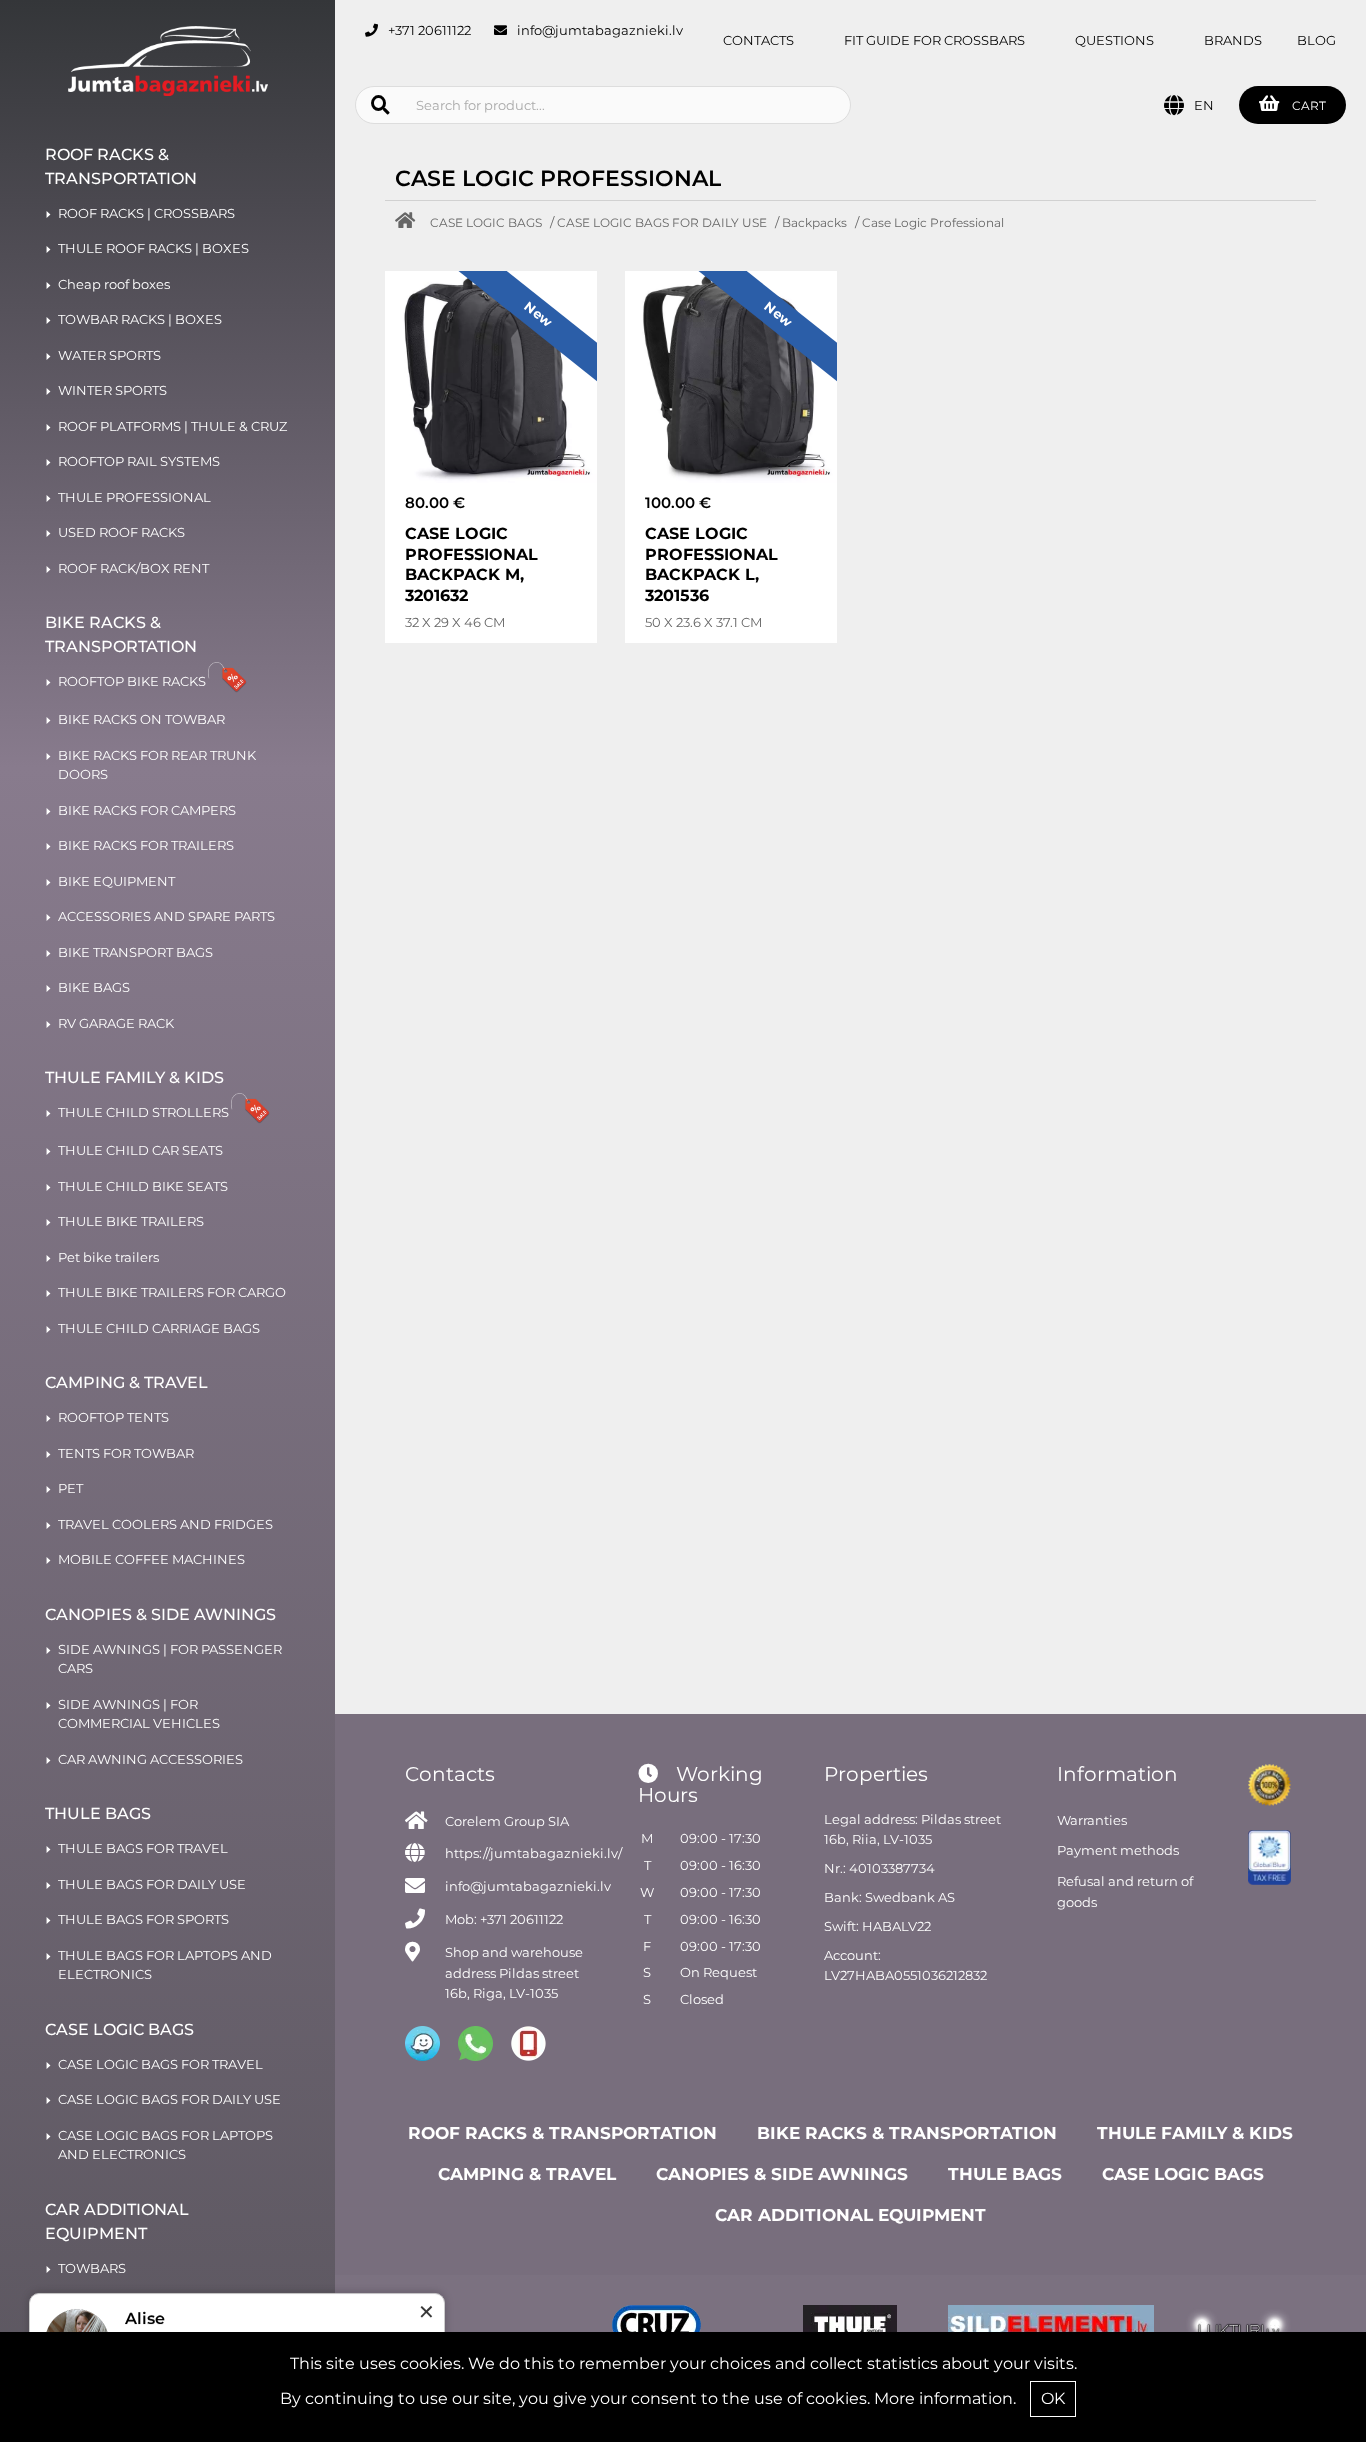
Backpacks (814, 222)
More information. (945, 2398)
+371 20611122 (429, 30)
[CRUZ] (656, 2328)
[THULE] (850, 2328)
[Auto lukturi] (1239, 2328)
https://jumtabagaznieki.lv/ (533, 1853)
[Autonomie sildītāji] (1045, 2328)
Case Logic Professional (933, 222)
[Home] (410, 222)
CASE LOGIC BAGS (486, 222)
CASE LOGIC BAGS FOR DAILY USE (662, 222)
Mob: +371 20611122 (504, 1919)
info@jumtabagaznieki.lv (600, 30)
